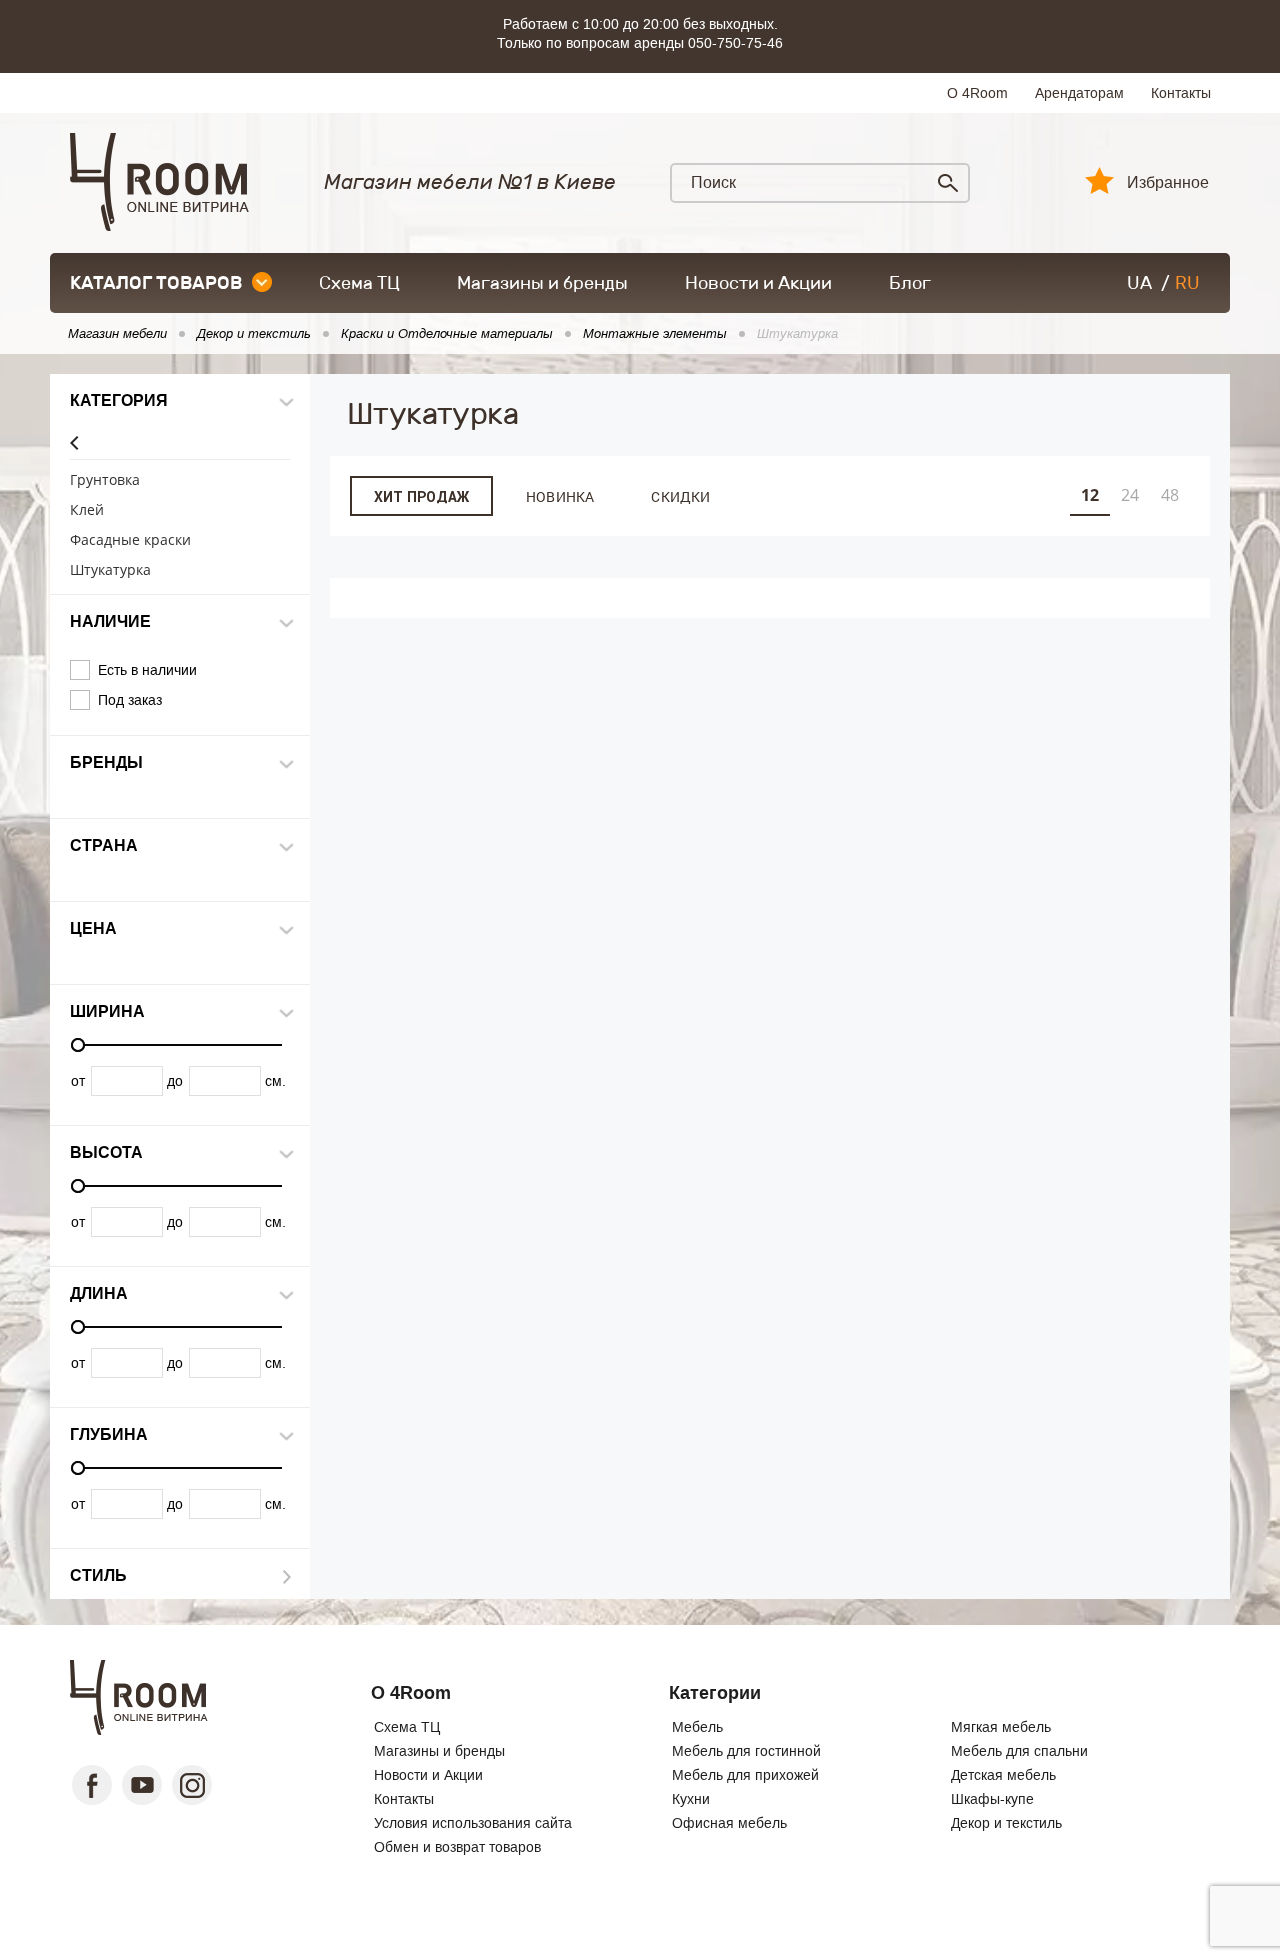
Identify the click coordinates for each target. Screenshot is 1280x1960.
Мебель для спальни (1019, 1751)
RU (1187, 283)
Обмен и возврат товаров (457, 1847)
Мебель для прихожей (745, 1775)
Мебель (697, 1727)
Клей (87, 510)
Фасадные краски (130, 540)
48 (1170, 495)
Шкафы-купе (992, 1799)
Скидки (680, 496)
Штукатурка (110, 570)
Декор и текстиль (1006, 1823)
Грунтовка (105, 480)
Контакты (1181, 93)
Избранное (1168, 183)
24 (1130, 495)
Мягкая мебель (1001, 1727)
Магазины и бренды (542, 283)
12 (1090, 495)
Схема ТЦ (359, 283)
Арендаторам (1079, 93)
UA (1139, 283)
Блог (910, 283)
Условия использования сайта (473, 1823)
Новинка (560, 496)
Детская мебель (1003, 1775)
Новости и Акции (758, 283)
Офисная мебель (729, 1823)
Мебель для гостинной (746, 1751)
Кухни (691, 1799)
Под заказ (130, 700)
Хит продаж (421, 497)
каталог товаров (156, 283)
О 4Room (977, 93)
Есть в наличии (147, 670)
